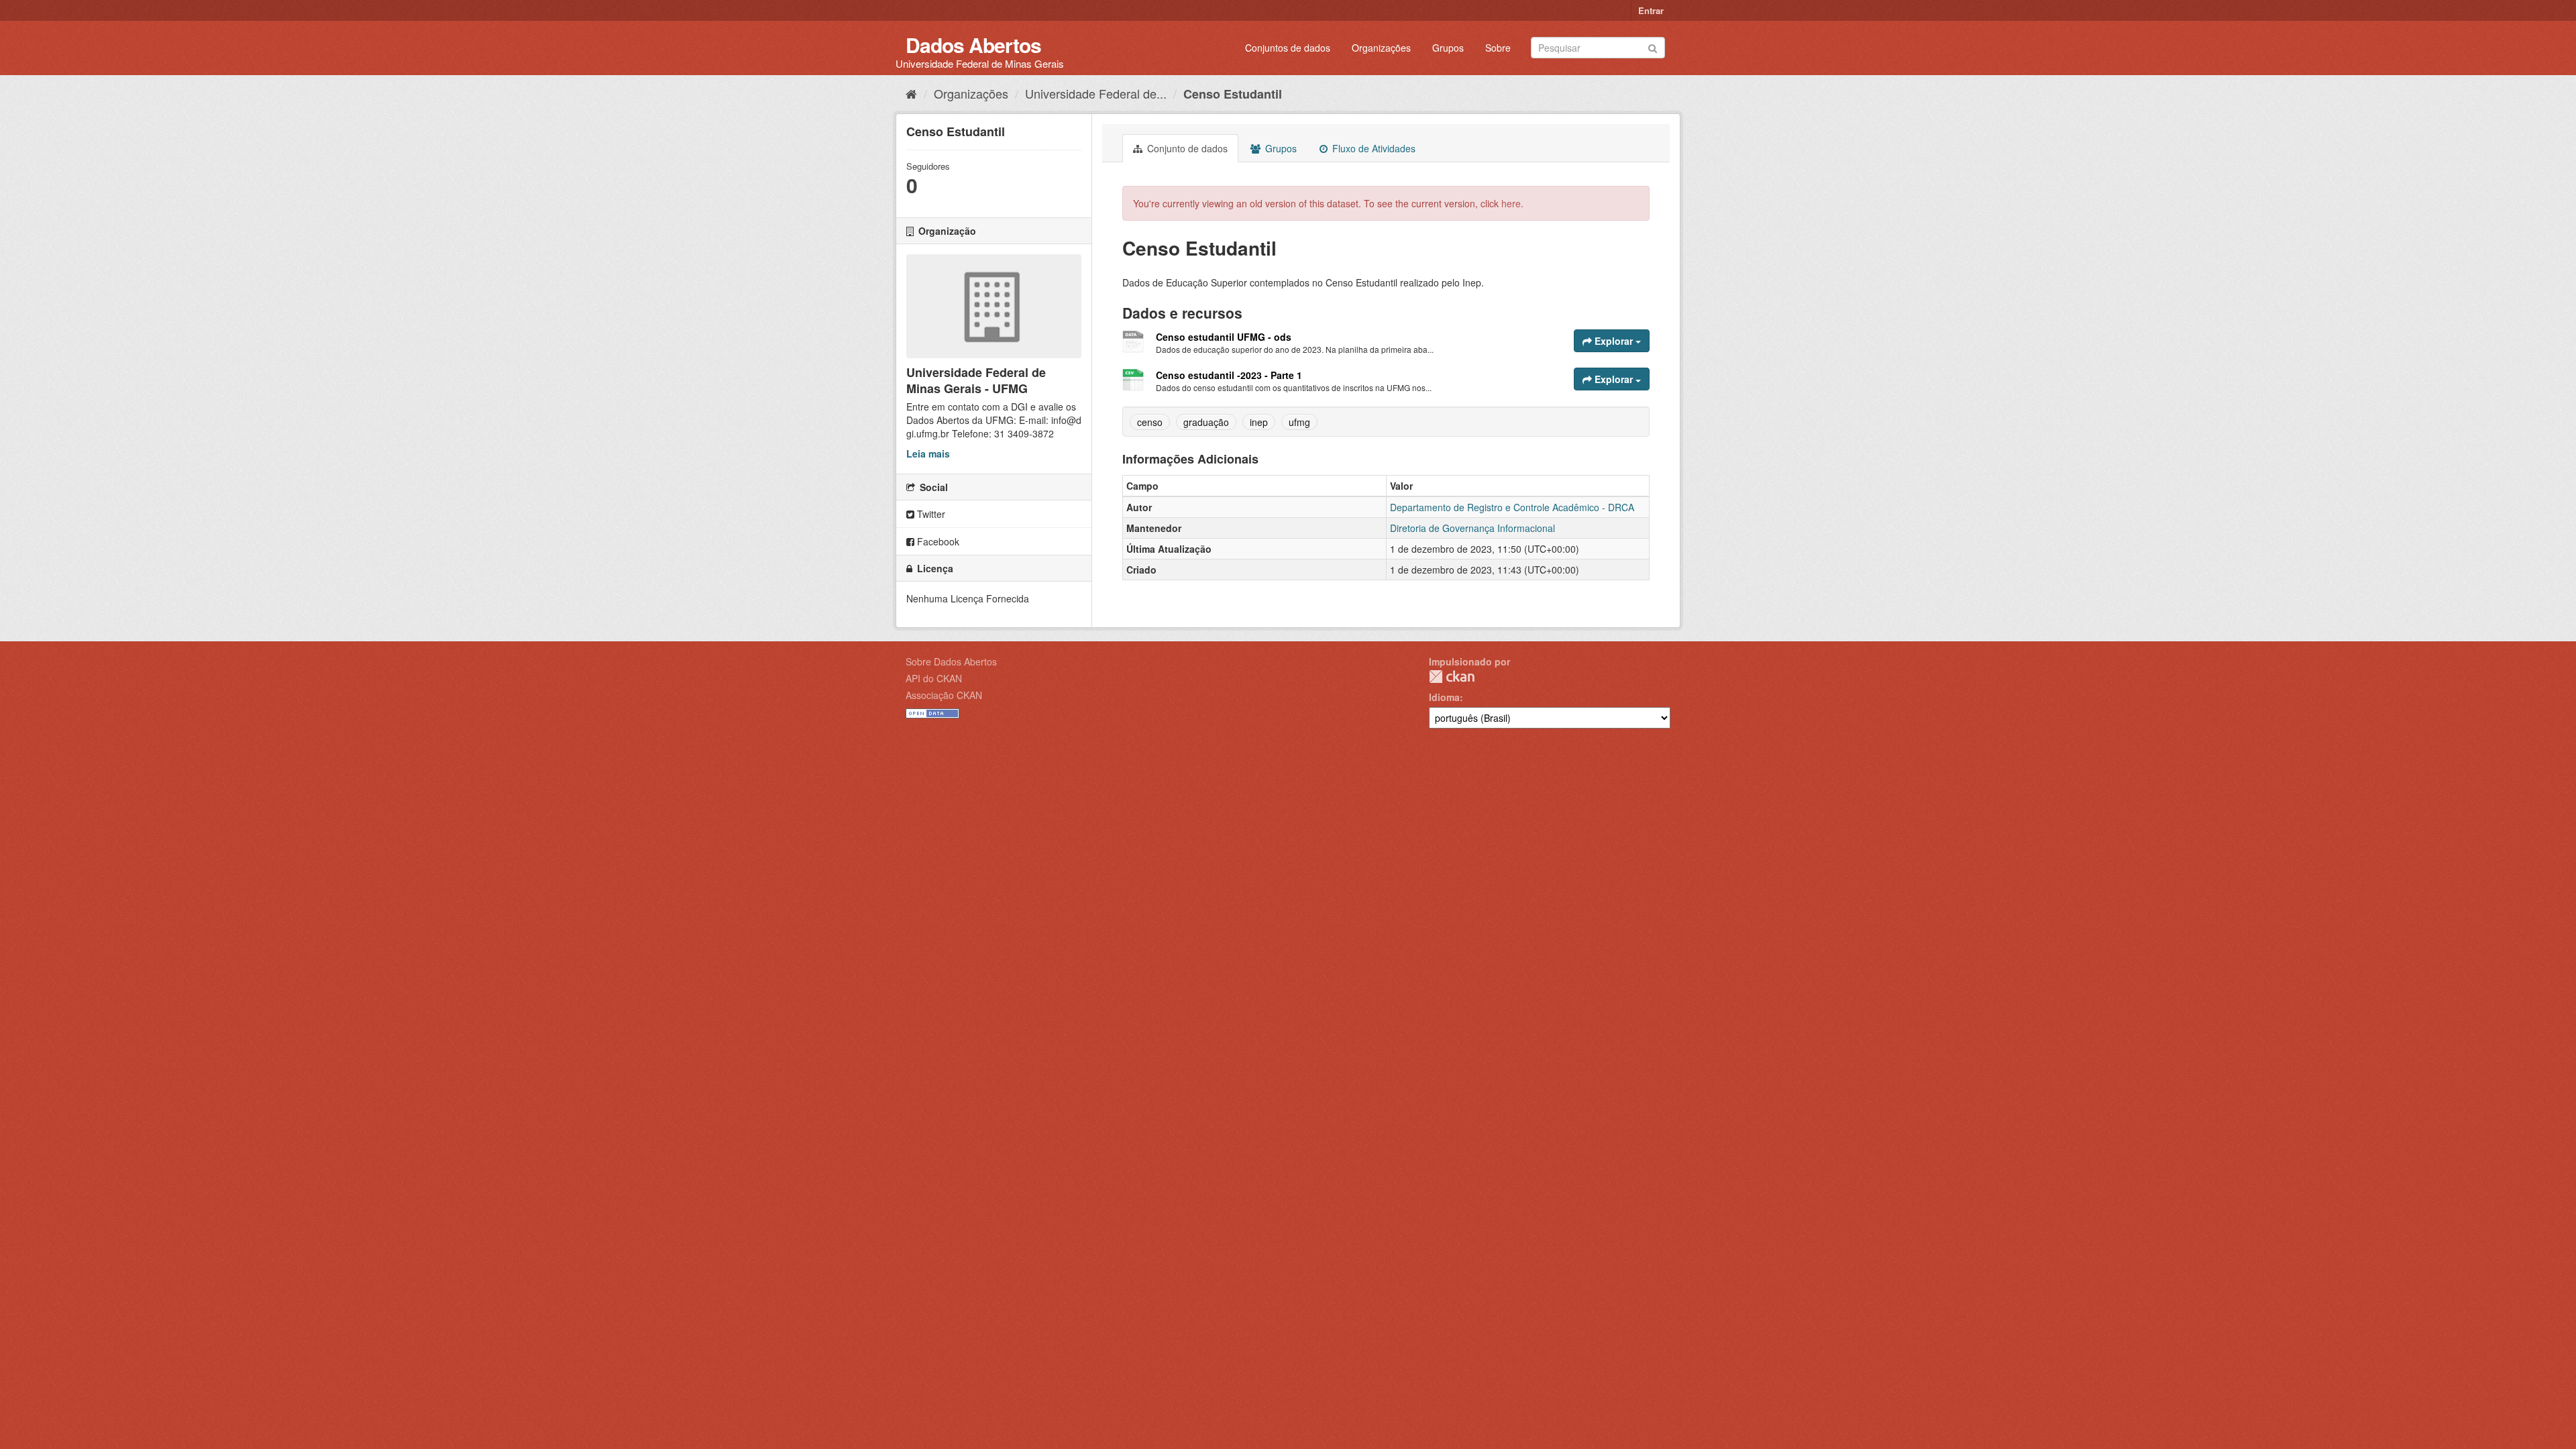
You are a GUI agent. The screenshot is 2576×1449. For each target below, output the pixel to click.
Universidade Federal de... (1096, 93)
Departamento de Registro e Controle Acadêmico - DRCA (1512, 507)
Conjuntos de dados (1288, 48)
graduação (1206, 422)
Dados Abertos (973, 45)
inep (1259, 422)
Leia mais (928, 453)
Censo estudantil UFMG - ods (1224, 337)
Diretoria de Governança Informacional (1472, 528)
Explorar (1614, 341)
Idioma (1444, 697)
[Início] (911, 93)
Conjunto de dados (1186, 148)
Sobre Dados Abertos (951, 661)
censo (1150, 422)
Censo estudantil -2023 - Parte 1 (1229, 375)
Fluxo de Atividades (1373, 148)
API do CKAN (934, 678)
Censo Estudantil (1233, 94)
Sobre (1498, 48)
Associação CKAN (944, 695)
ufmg (1299, 422)
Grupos (1448, 48)
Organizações (1381, 48)
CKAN (1452, 677)
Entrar (1651, 10)
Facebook (937, 541)
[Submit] (1653, 47)
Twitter (930, 514)
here (1511, 203)
